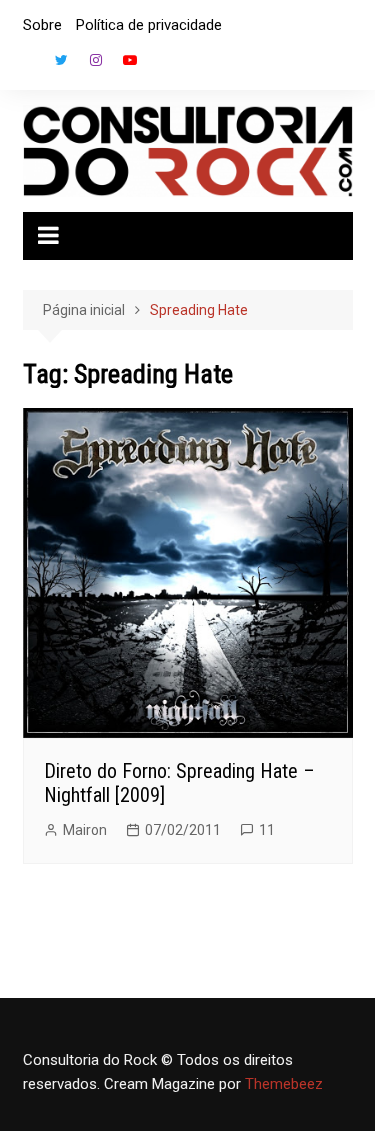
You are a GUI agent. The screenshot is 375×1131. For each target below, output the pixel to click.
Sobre (42, 25)
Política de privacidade (149, 25)
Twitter (62, 60)
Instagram (96, 60)
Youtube (130, 60)
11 (267, 830)
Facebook (28, 65)
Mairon (85, 830)
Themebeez (284, 1084)
